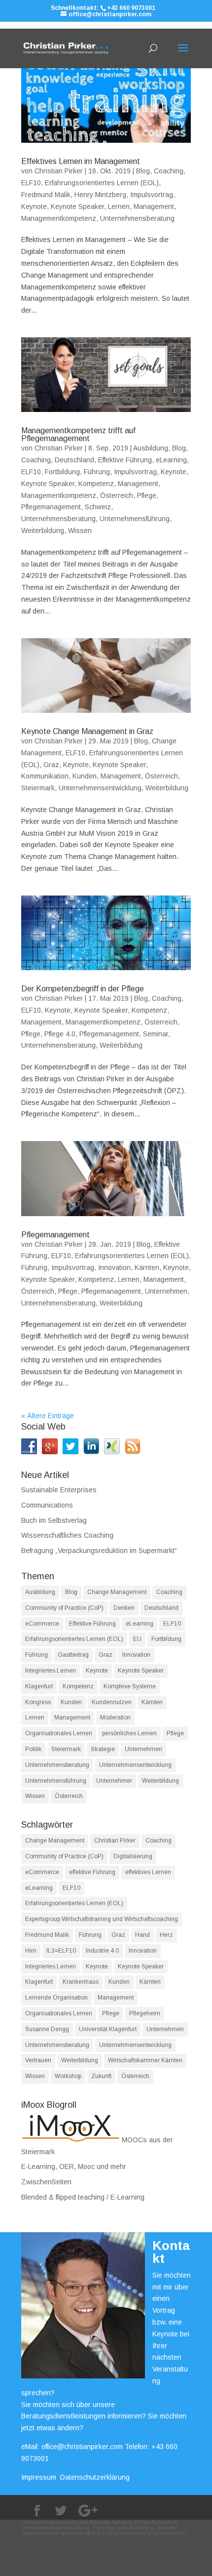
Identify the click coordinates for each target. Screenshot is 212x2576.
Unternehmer (114, 1781)
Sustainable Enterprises (59, 1490)
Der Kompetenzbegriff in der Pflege (83, 989)
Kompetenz (96, 484)
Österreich (117, 495)
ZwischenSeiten (46, 2182)
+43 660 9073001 (131, 8)
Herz (166, 1935)
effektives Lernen (148, 1872)
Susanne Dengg (47, 2029)
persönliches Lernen (129, 1733)
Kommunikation (45, 776)
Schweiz (98, 507)
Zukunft (101, 2076)
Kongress (38, 1702)
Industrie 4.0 (102, 1951)
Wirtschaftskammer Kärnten (145, 2060)
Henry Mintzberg (100, 195)
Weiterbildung (43, 531)
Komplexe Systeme (130, 1686)
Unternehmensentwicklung (100, 788)
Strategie (103, 1749)
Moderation (115, 1717)
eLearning (171, 460)
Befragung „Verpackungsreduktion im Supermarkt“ (99, 1551)
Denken (124, 1608)
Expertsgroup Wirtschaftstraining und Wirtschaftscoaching (102, 1919)
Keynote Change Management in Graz (87, 731)
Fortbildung (62, 472)
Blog (143, 171)
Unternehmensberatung (137, 218)
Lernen (119, 206)
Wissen (80, 531)
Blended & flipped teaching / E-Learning (83, 2197)
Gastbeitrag (73, 1655)
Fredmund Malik (46, 195)
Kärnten (147, 1268)
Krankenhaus (81, 1982)
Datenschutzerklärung (95, 2477)
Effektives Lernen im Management (81, 161)
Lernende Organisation (56, 1998)
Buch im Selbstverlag (54, 1520)
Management (154, 206)
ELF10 (31, 183)
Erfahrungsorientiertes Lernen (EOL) (102, 183)
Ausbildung (151, 448)
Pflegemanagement (51, 507)
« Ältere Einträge (48, 1416)
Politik (33, 1749)
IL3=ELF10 (61, 1951)
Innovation (114, 1268)
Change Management (117, 1592)
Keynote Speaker (77, 206)
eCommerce (42, 1624)
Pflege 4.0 (60, 1034)
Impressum (39, 2477)
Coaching (169, 171)
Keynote (34, 206)
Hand (142, 1935)
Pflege (147, 495)
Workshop (68, 2076)
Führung (97, 472)
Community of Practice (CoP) (64, 1608)
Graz (51, 765)
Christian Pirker (59, 171)
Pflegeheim (145, 2013)
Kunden (85, 776)
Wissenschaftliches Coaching (67, 1535)
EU (137, 1639)
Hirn (31, 1951)
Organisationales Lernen (59, 1733)
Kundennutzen (112, 1702)
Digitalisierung (133, 1856)
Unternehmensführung (135, 519)
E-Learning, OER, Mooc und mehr (74, 2167)
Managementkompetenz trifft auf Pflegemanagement (78, 434)
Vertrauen (38, 2060)
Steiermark (38, 788)
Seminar (156, 1034)
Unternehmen (166, 1291)
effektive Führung (92, 1872)
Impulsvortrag (152, 195)
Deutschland (74, 460)
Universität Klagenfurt (108, 2029)
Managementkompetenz (59, 218)
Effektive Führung (125, 460)
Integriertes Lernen (51, 1671)
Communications (47, 1505)
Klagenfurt (39, 1686)
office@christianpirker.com (82, 2447)
